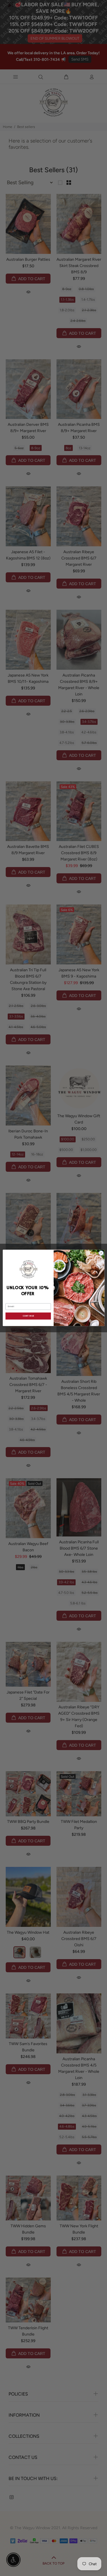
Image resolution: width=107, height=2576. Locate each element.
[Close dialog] (101, 1253)
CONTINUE (28, 1316)
